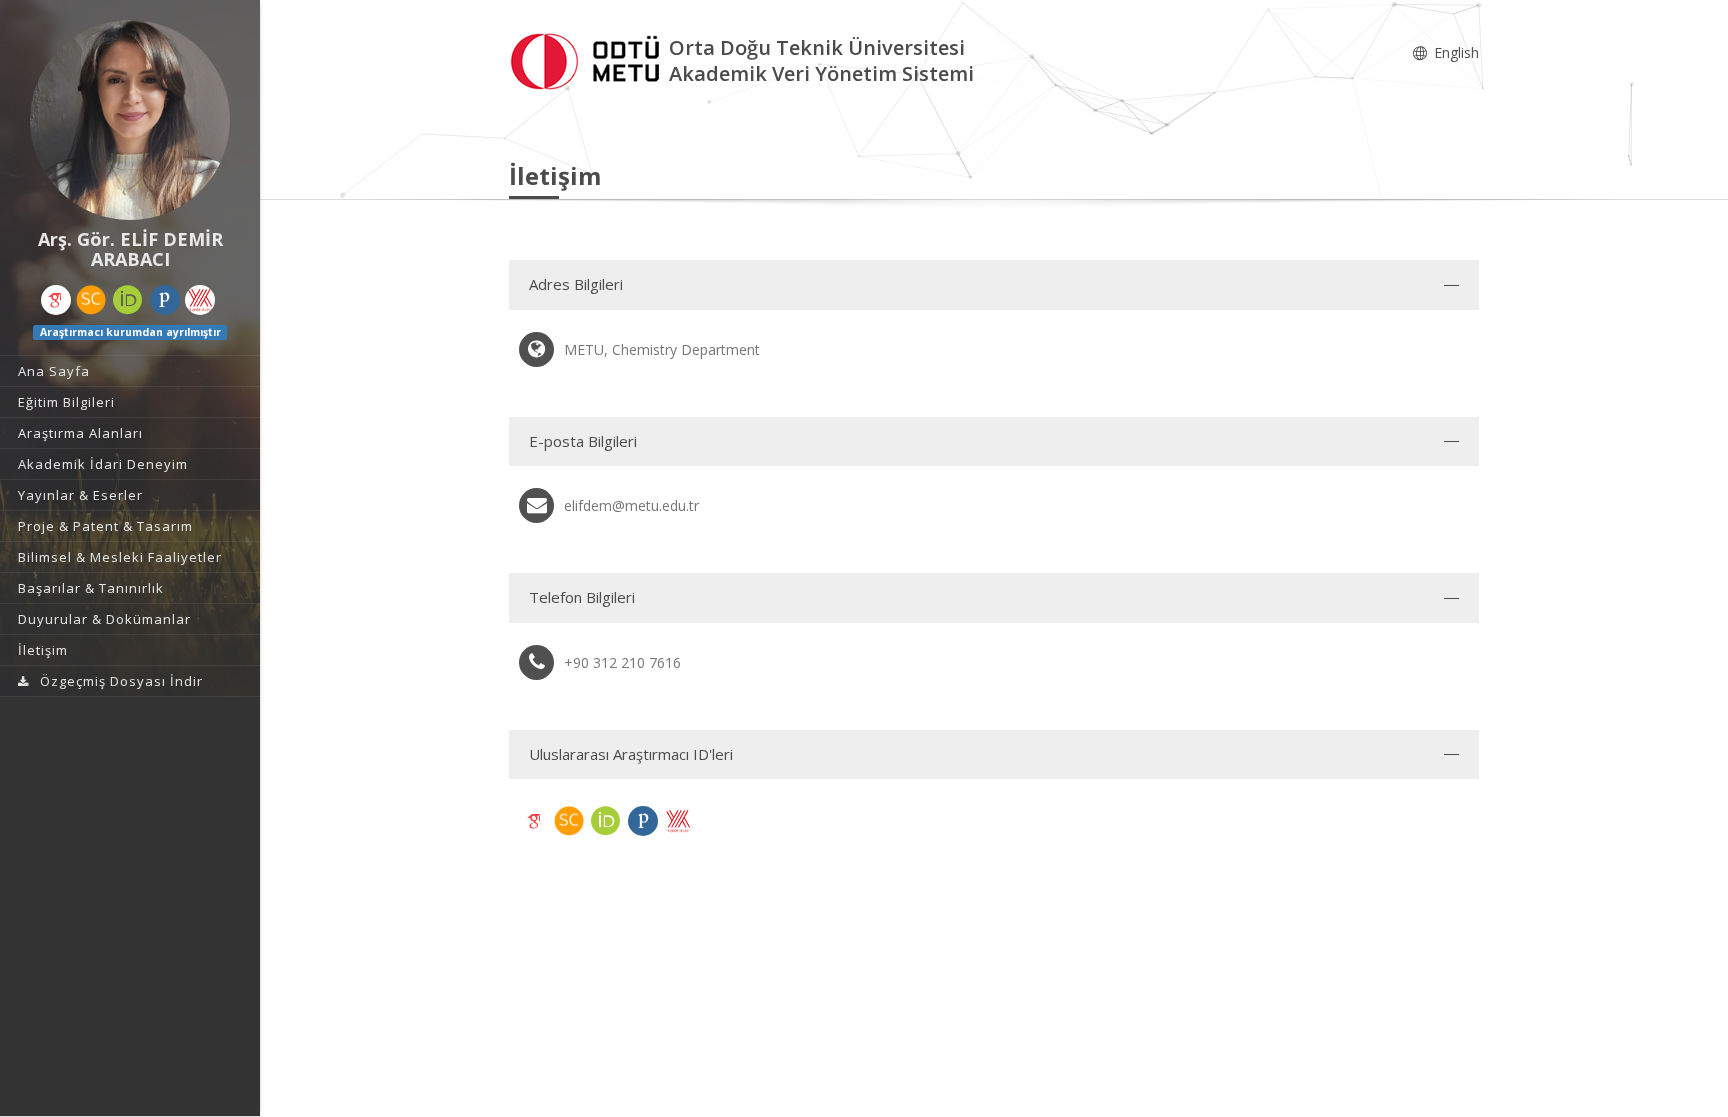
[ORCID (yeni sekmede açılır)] (128, 300)
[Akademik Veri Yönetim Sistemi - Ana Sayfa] (589, 58)
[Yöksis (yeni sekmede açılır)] (200, 300)
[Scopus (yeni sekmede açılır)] (91, 300)
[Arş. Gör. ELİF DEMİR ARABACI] (130, 120)
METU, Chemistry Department (662, 349)
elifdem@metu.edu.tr (631, 505)
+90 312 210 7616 (622, 662)
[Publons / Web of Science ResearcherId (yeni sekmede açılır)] (165, 300)
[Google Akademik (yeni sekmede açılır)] (56, 300)
